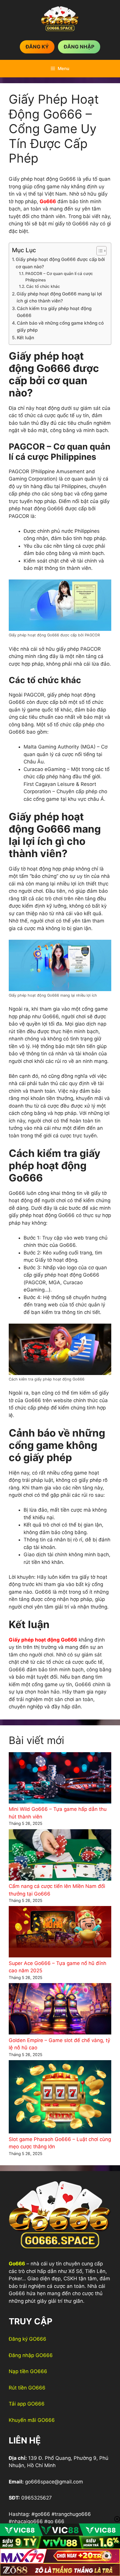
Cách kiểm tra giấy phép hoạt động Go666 (54, 312)
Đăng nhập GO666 (31, 2355)
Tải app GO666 (27, 2404)
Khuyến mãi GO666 (32, 2420)
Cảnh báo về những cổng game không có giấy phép (60, 327)
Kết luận (25, 338)
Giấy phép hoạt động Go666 (43, 1640)
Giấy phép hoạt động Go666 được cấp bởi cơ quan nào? (60, 263)
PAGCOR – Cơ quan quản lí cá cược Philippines (59, 277)
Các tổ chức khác (43, 286)
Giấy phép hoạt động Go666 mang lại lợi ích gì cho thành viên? (59, 297)
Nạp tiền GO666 (28, 2371)
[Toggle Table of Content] (99, 251)
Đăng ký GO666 (28, 2339)
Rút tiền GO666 (27, 2388)
